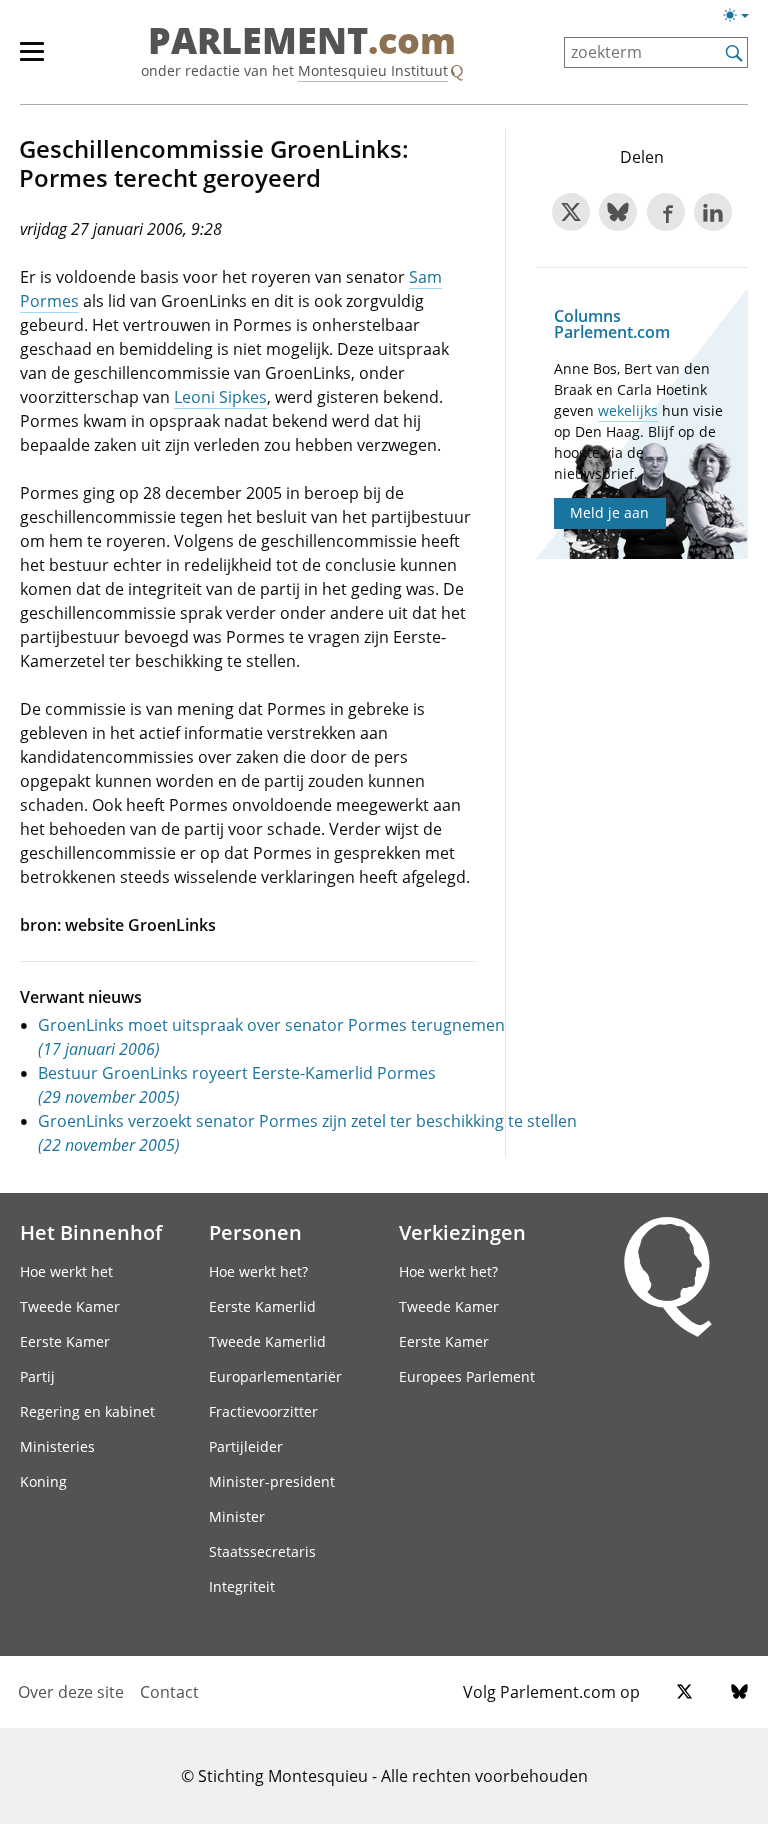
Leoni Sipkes (220, 397)
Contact (169, 1692)
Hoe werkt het (66, 1271)
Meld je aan (609, 512)
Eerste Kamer (65, 1341)
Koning (43, 1481)
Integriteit (242, 1586)
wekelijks (628, 410)
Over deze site (71, 1692)
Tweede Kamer (70, 1306)
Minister (237, 1516)
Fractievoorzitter (263, 1411)
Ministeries (57, 1446)
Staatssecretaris (262, 1551)
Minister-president (272, 1481)
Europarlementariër (275, 1376)
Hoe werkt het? (258, 1271)
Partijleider (246, 1446)
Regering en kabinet (87, 1411)
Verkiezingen (462, 1232)
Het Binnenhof (91, 1232)
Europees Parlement (467, 1376)
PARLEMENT (302, 42)
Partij (37, 1376)
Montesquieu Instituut (373, 70)
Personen (255, 1232)
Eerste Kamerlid (262, 1306)
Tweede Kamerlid (267, 1341)
